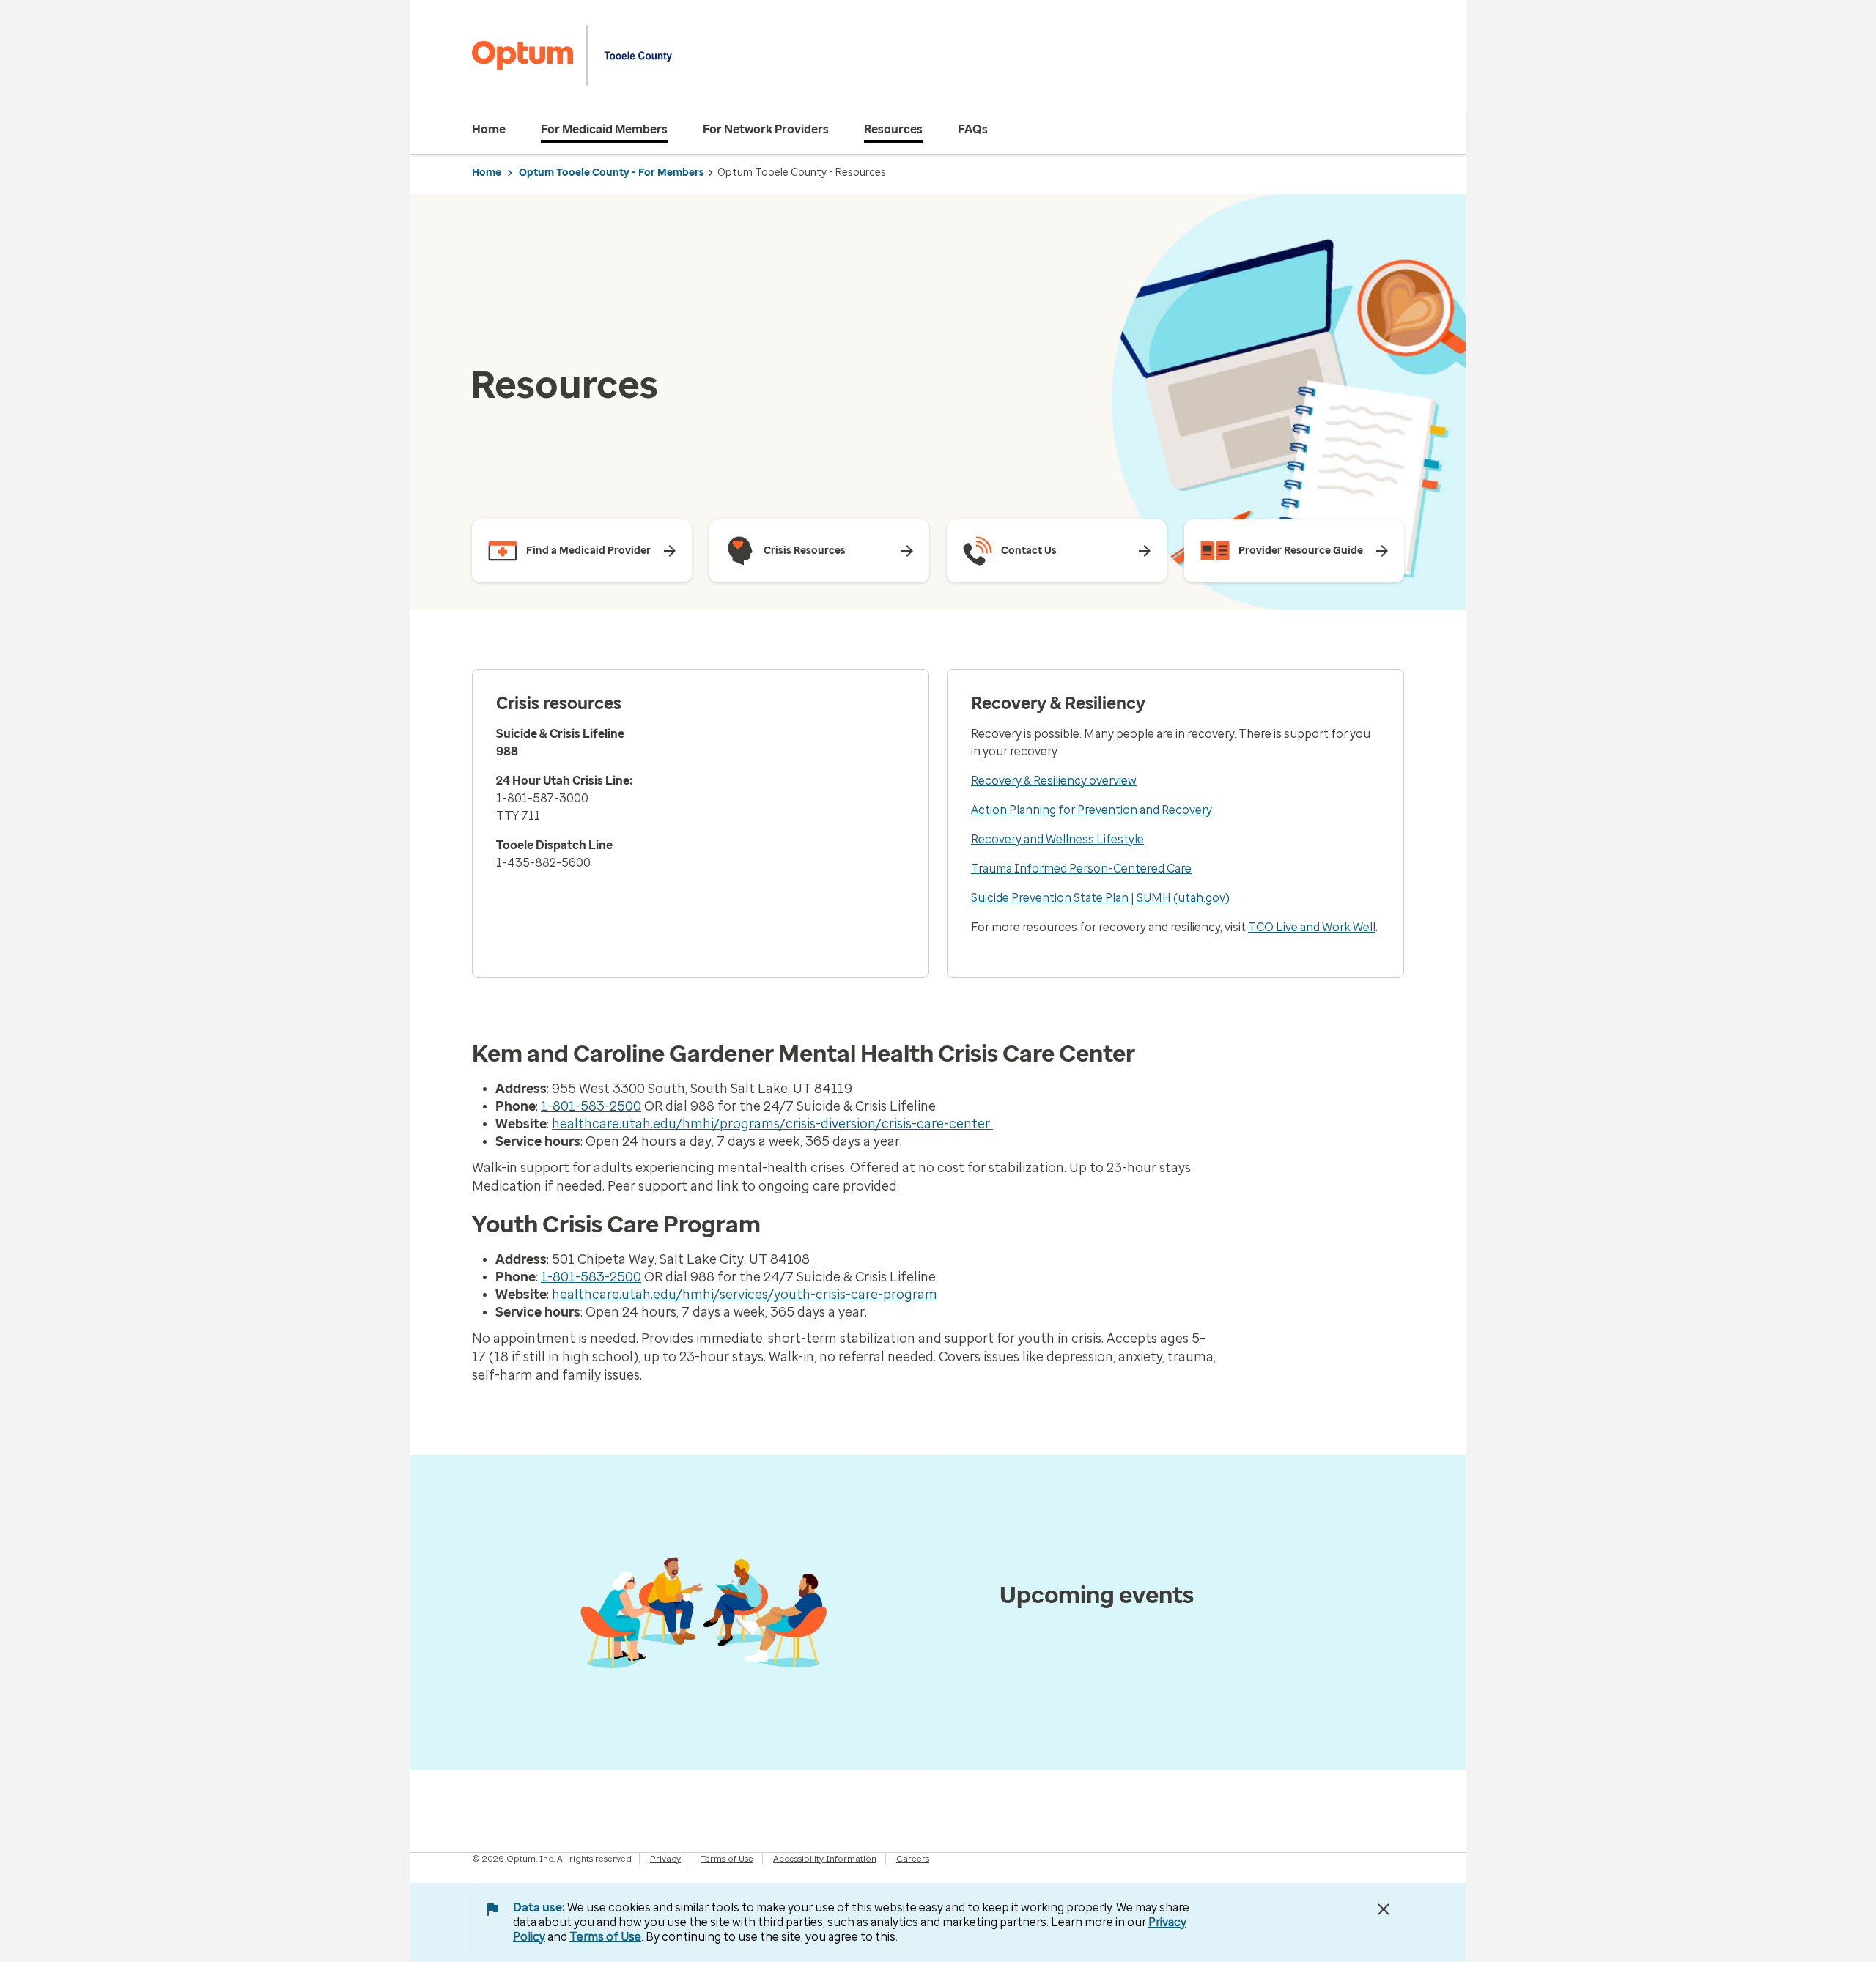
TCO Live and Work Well (1312, 927)
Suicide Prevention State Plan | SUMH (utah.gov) (1100, 898)
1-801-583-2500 (591, 1106)
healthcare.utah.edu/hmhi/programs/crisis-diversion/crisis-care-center (772, 1124)
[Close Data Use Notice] (1384, 1909)
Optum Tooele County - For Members (612, 173)
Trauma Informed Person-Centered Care (1081, 869)
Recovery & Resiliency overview (1054, 781)
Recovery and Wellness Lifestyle (1057, 839)
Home (487, 173)
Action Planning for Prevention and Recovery (1092, 810)
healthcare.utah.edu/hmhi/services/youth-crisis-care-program (745, 1295)
